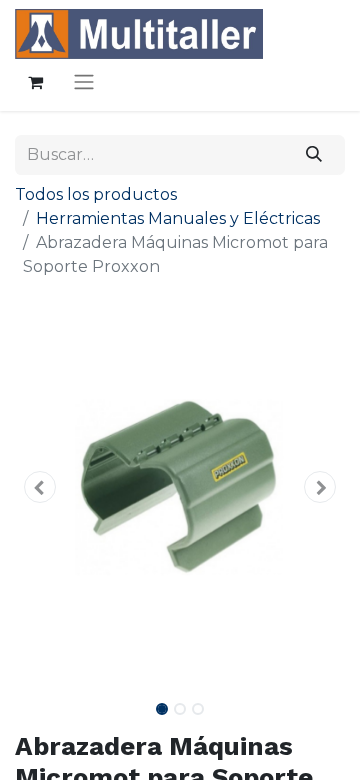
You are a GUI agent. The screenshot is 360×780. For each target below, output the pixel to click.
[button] (40, 487)
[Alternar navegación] (84, 81)
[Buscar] (314, 155)
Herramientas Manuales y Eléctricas (178, 218)
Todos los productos (96, 194)
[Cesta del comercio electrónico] (35, 82)
